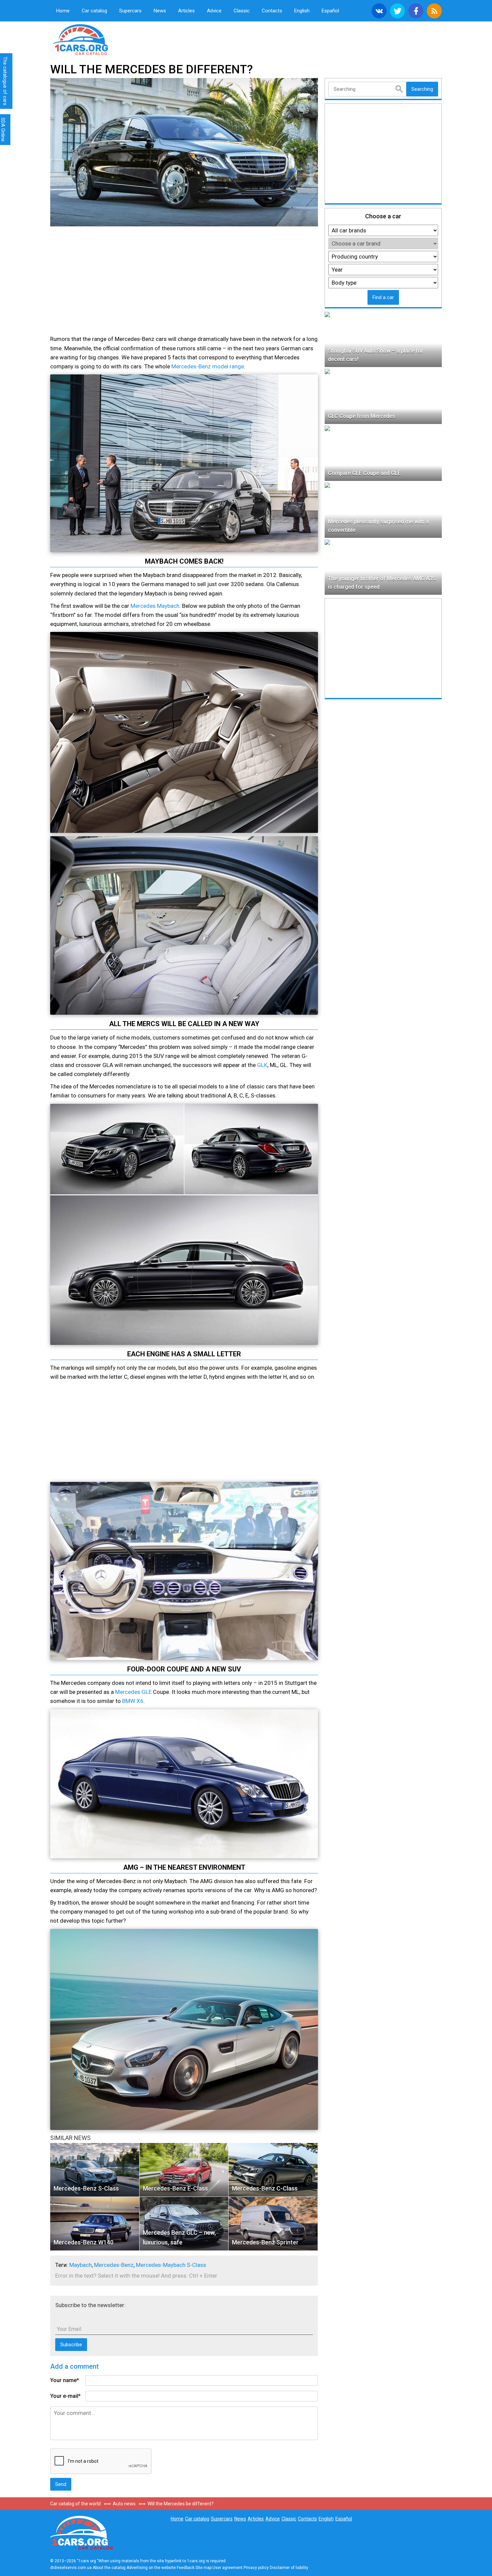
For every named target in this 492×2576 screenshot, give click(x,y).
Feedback (186, 2568)
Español (330, 11)
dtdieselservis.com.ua (71, 2568)
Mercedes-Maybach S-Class (171, 2265)
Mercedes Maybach (155, 606)
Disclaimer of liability (289, 2568)
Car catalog (94, 11)
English (302, 11)
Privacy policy (256, 2568)
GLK (262, 1065)
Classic (242, 11)
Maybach (80, 2265)
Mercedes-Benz (114, 2265)
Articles (186, 11)
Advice (214, 11)
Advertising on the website (151, 2568)
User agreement (228, 2568)
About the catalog (109, 2568)
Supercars (130, 11)
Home (63, 11)
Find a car (383, 297)
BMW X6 (133, 1701)
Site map (203, 2568)
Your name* (65, 2380)
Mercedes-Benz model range (208, 366)
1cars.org (105, 39)
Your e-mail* (65, 2396)
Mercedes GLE (133, 1692)
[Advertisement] (109, 282)
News (160, 11)
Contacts (272, 11)
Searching (422, 89)
